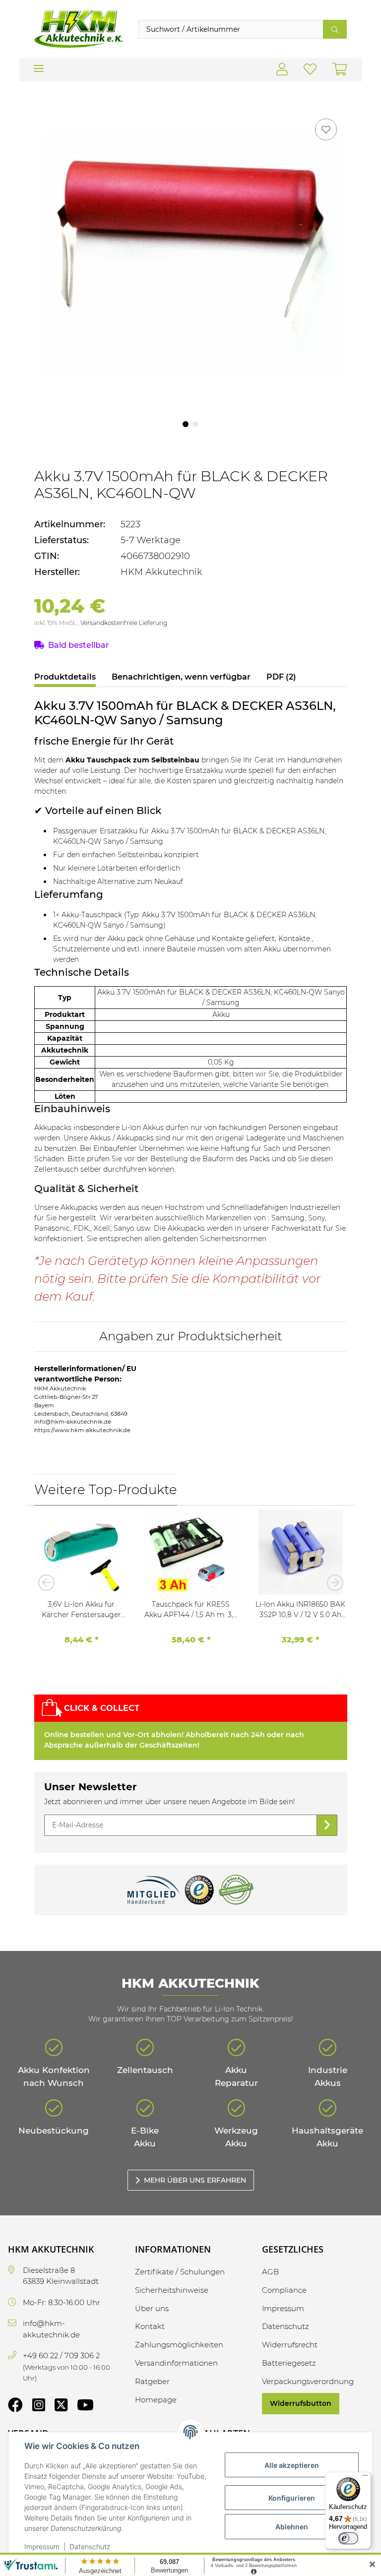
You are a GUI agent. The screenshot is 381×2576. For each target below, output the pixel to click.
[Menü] (365, 2478)
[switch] (348, 2538)
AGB (270, 2272)
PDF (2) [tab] (281, 677)
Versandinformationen (176, 2363)
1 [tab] (186, 424)
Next (332, 1582)
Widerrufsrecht (290, 2345)
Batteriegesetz (289, 2363)
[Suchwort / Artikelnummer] (335, 29)
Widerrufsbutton (301, 2403)
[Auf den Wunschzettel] (326, 129)
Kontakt (150, 2326)
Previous (49, 1582)
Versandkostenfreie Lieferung (124, 623)
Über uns (152, 2308)
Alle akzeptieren (292, 2465)
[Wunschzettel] (310, 70)
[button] (282, 70)
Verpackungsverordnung (308, 2381)
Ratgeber (152, 2381)
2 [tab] (195, 424)
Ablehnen (292, 2527)
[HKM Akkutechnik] (78, 29)
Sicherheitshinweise (172, 2290)
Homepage (156, 2400)
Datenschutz (90, 2546)
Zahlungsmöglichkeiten (179, 2345)
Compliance (284, 2290)
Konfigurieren (292, 2498)
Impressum (42, 2546)
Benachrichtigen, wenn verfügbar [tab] (181, 677)
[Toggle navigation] (39, 65)
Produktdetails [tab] (65, 677)
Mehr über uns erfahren (195, 2180)
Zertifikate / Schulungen (180, 2272)
